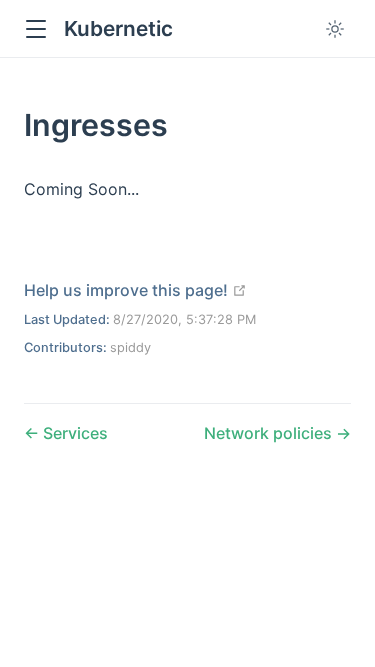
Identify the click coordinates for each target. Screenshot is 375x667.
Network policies (270, 433)
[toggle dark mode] (335, 29)
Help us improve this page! (135, 290)
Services (73, 433)
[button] (35, 29)
